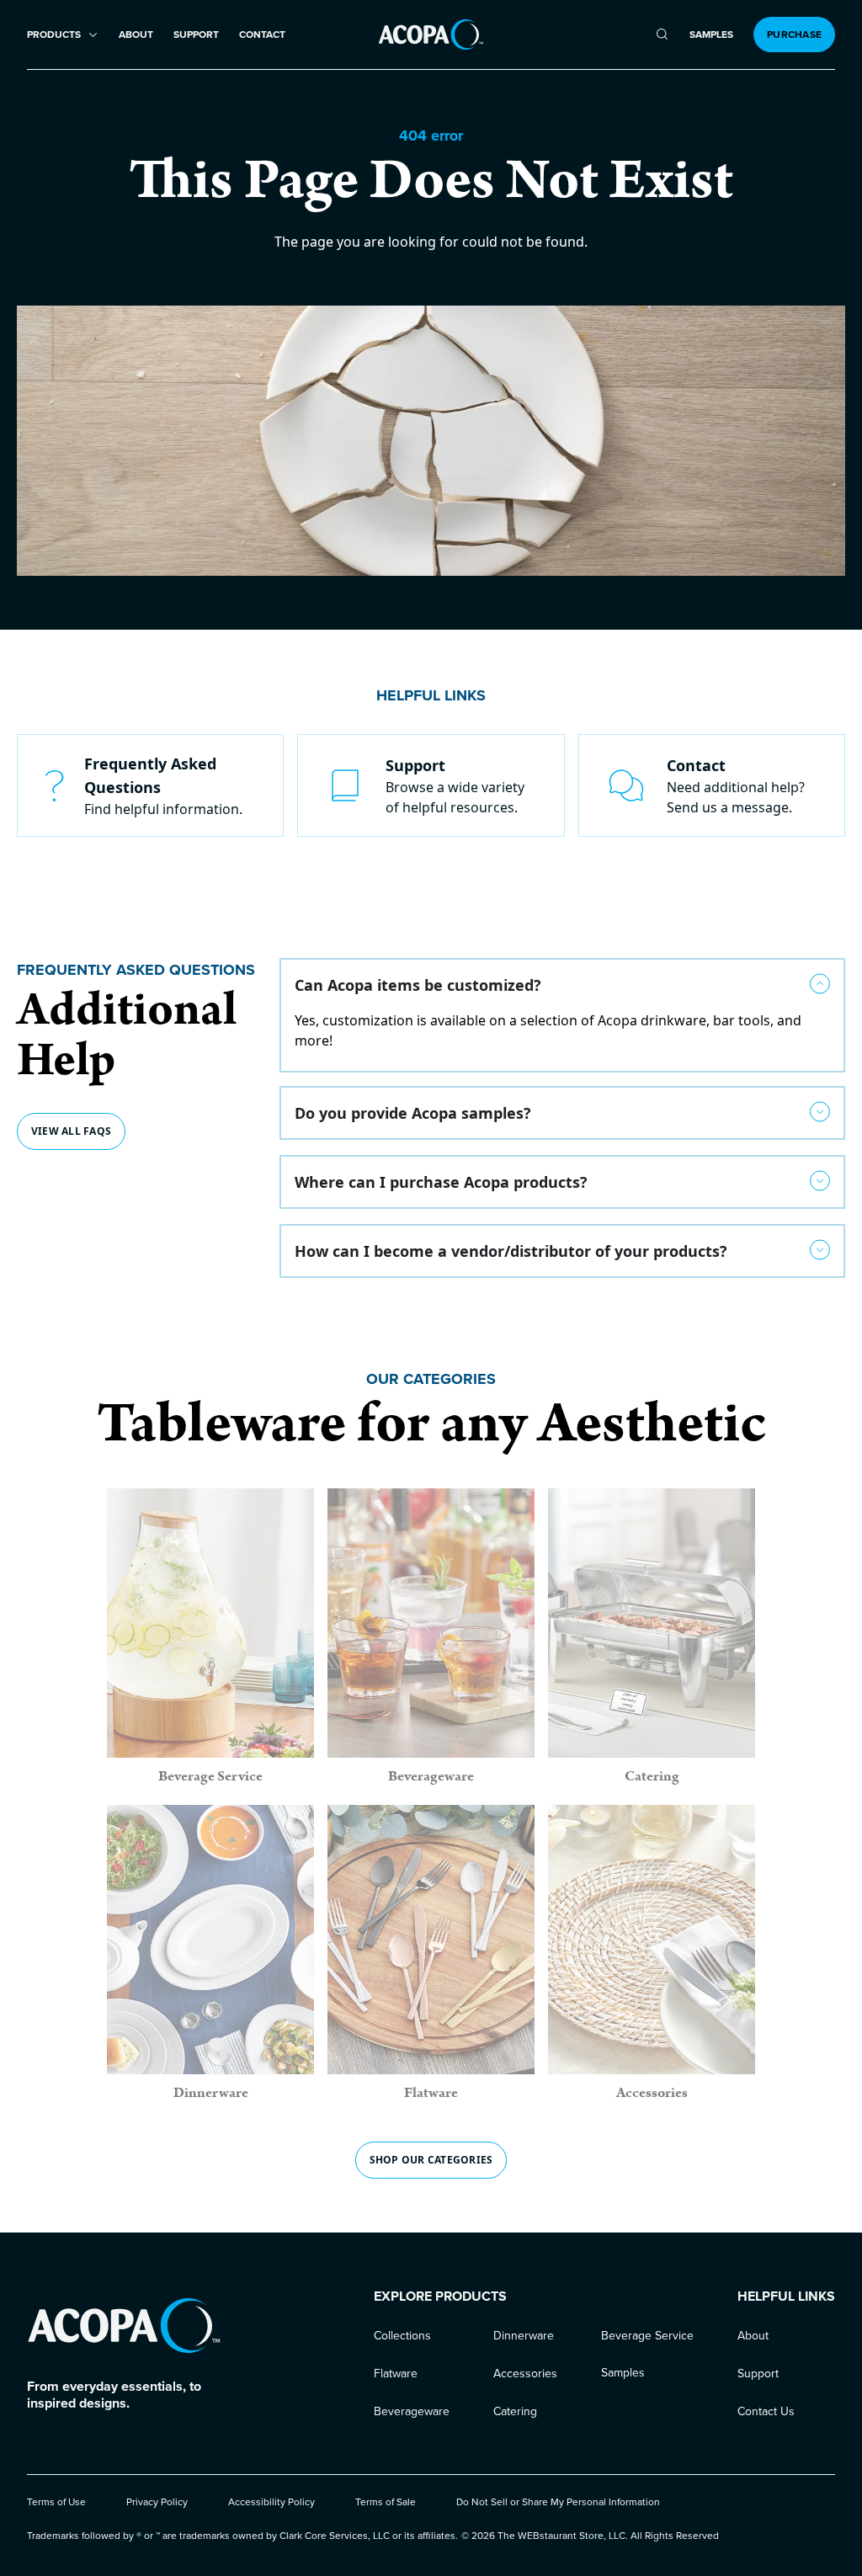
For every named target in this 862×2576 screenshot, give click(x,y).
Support (196, 35)
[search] (662, 35)
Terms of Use (56, 2502)
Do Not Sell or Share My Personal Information (558, 2502)
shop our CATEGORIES (431, 2160)
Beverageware (412, 2411)
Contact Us (766, 2411)
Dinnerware (524, 2336)
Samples (711, 35)
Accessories (525, 2374)
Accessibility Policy (271, 2502)
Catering (515, 2411)
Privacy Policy (157, 2502)
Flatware (396, 2374)
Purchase (794, 35)
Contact (262, 35)
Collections (402, 2336)
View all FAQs (71, 1131)
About (136, 35)
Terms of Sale (386, 2502)
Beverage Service (647, 2336)
